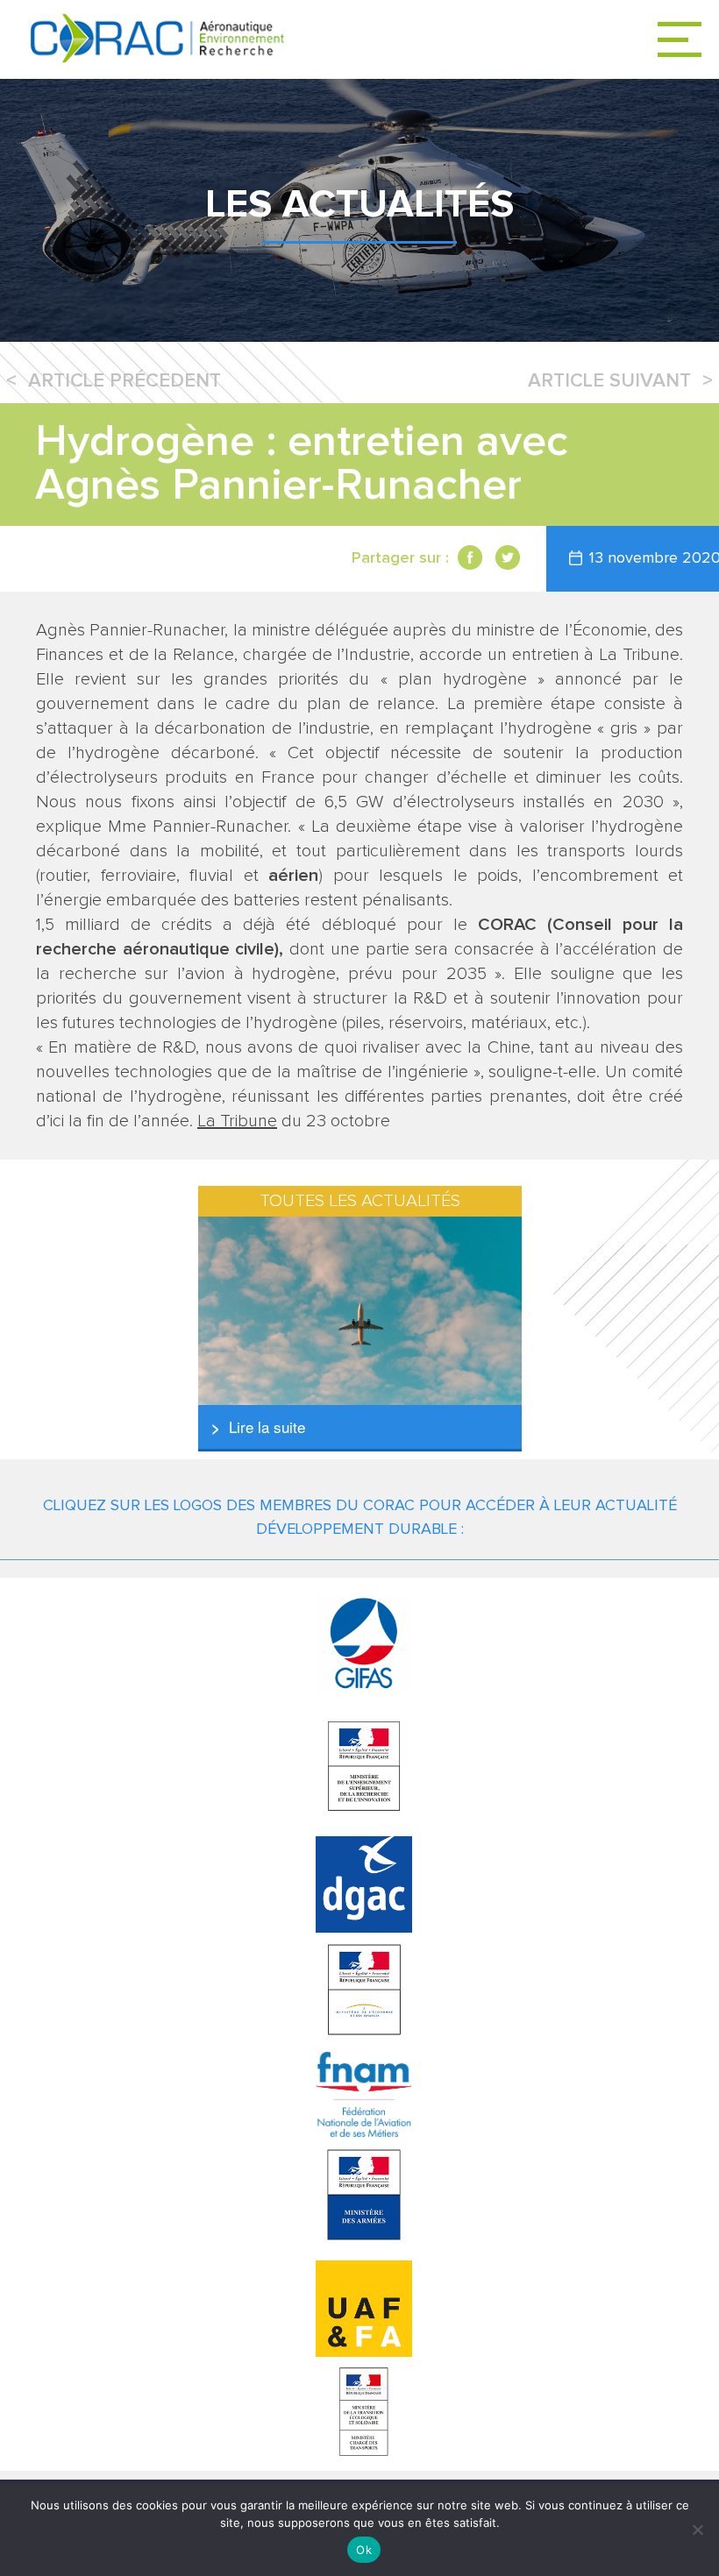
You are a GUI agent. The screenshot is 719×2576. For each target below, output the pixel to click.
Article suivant (609, 381)
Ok (364, 2550)
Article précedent (125, 381)
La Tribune (237, 1121)
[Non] (697, 2530)
